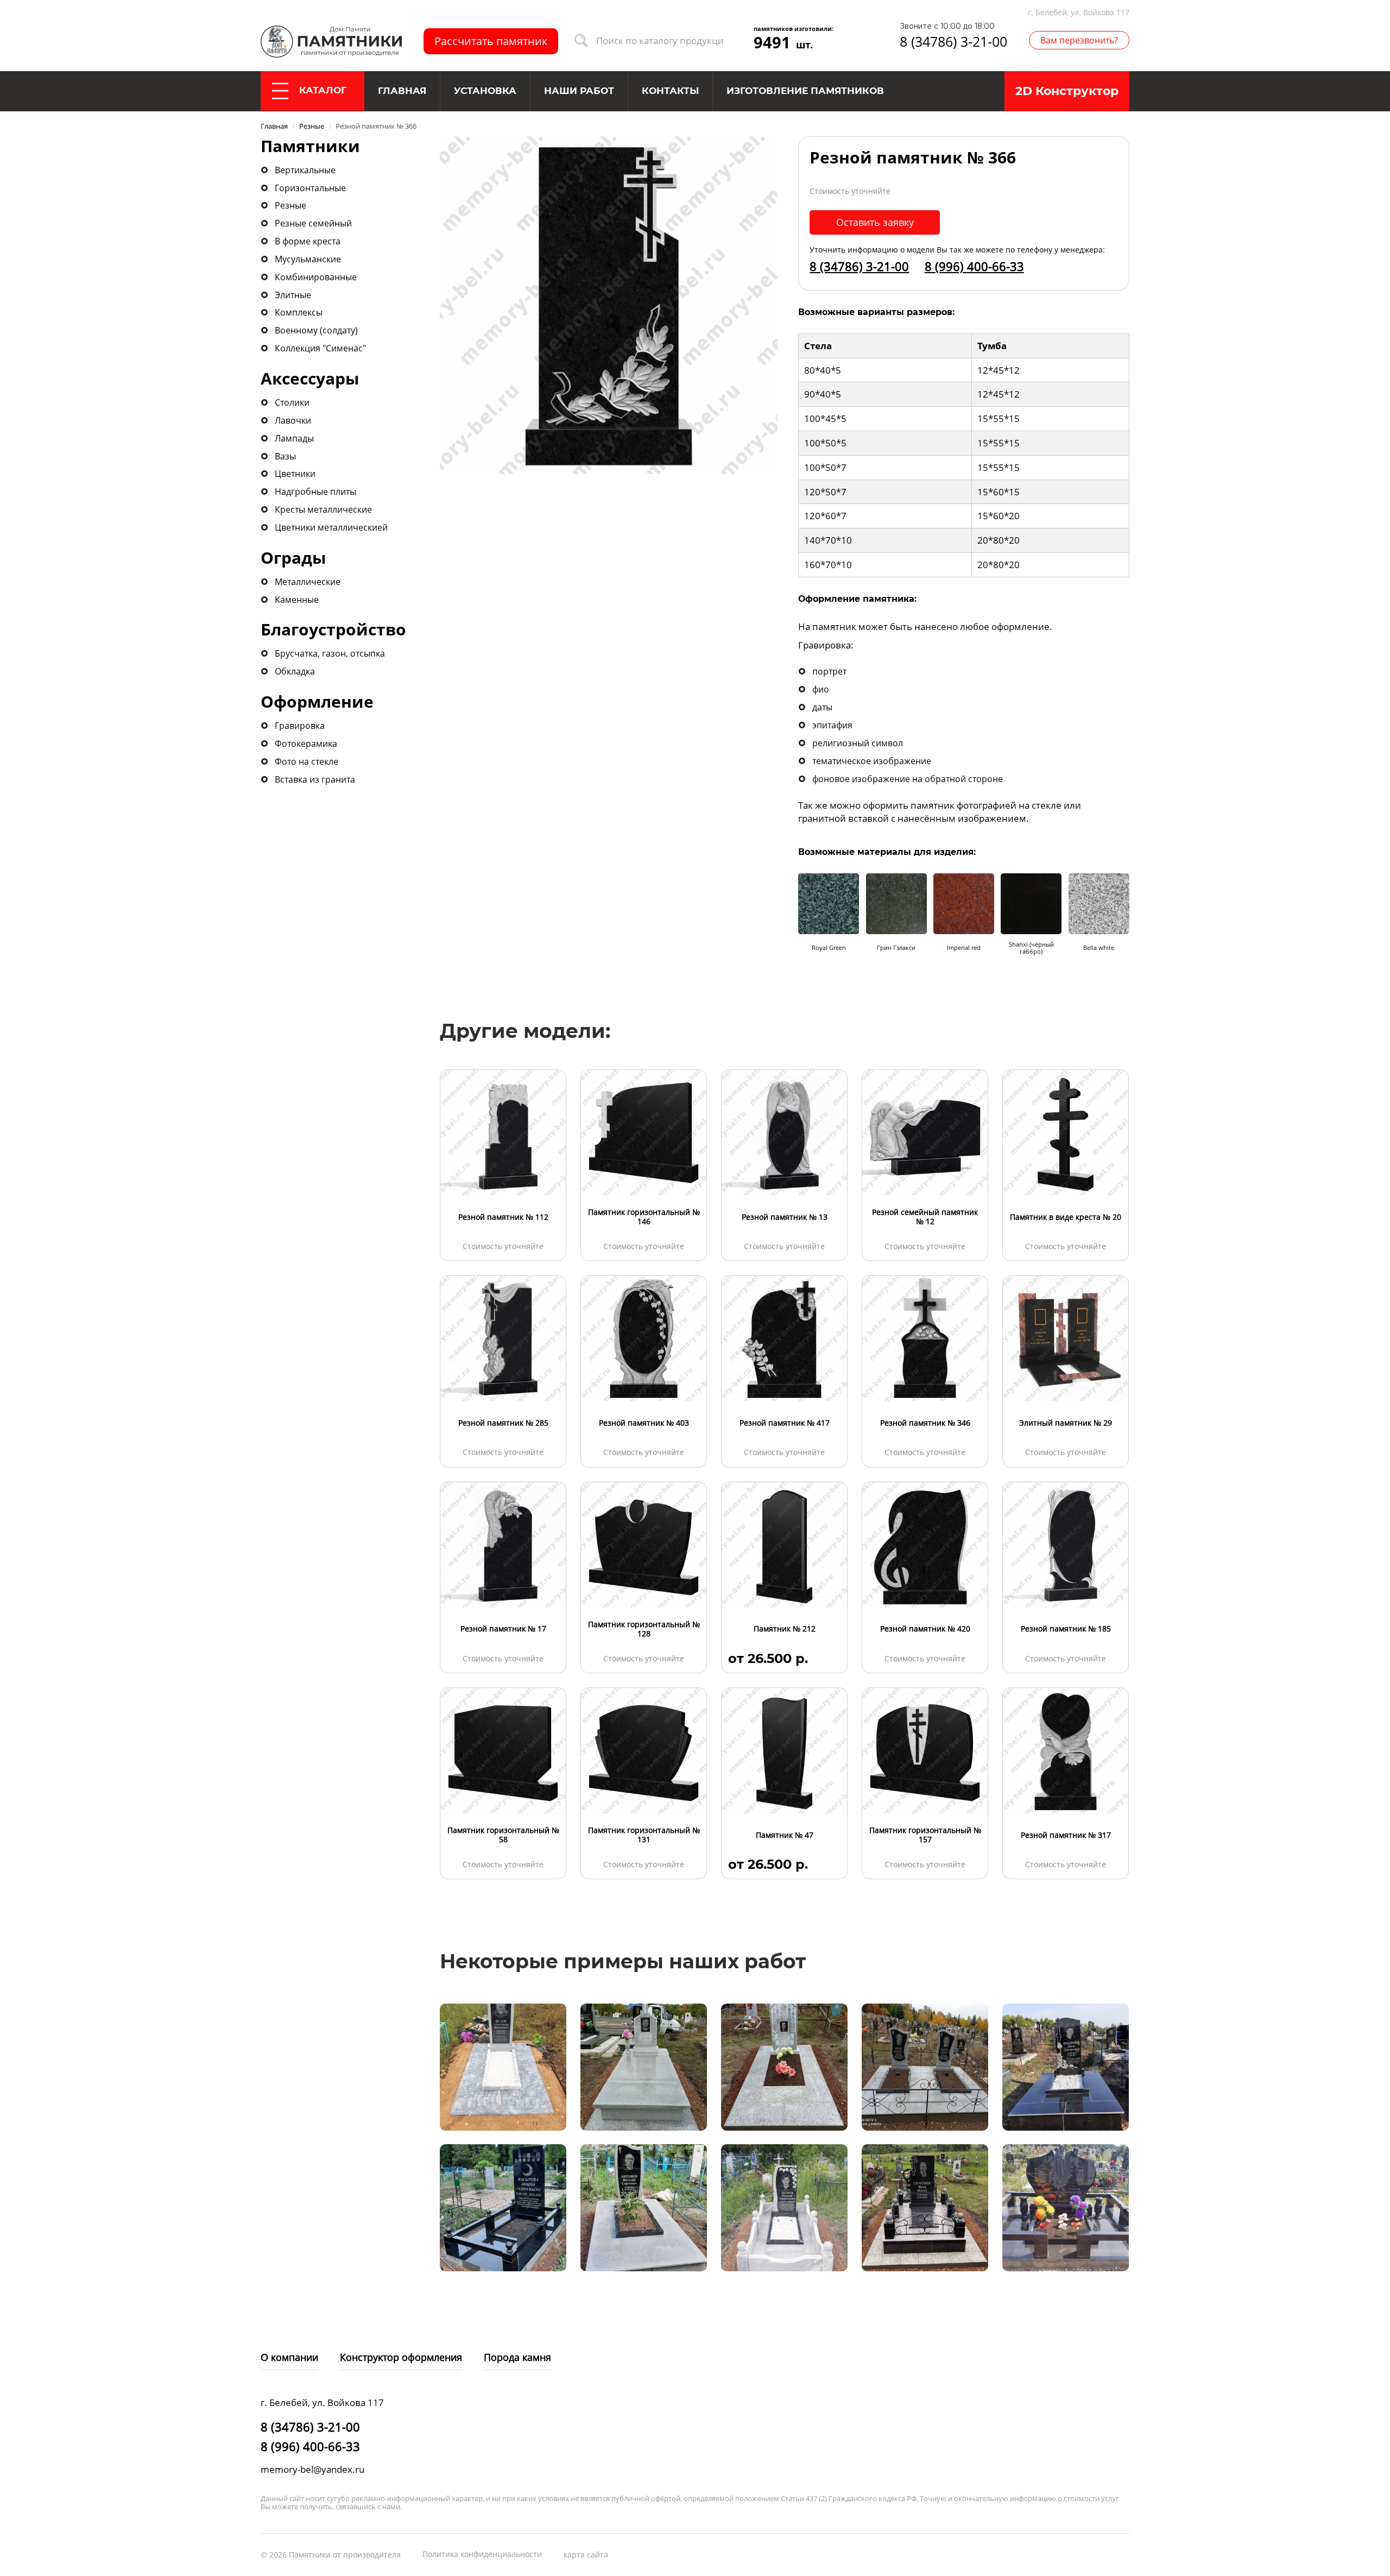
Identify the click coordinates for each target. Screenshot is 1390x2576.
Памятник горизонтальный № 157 (925, 1835)
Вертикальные (305, 170)
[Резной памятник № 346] (925, 1338)
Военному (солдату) (316, 330)
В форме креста (308, 241)
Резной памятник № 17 (503, 1629)
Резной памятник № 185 (1066, 1629)
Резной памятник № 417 (785, 1423)
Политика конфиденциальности (482, 2554)
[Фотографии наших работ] (503, 2066)
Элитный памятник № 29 (1066, 1423)
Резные (290, 205)
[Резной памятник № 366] (609, 304)
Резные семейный (313, 223)
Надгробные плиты (315, 492)
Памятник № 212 (785, 1629)
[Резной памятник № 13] (784, 1132)
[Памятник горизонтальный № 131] (644, 1750)
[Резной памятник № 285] (503, 1338)
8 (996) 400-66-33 (974, 266)
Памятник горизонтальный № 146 (644, 1217)
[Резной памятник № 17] (503, 1544)
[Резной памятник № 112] (503, 1132)
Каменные (297, 600)
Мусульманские (308, 259)
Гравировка (300, 726)
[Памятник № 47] (784, 1750)
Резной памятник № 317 (1066, 1835)
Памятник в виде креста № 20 (1066, 1217)
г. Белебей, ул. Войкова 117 (1079, 12)
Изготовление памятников (805, 91)
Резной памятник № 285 (503, 1423)
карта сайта (586, 2555)
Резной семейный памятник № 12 (925, 1217)
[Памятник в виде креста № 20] (1066, 1132)
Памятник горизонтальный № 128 (644, 1629)
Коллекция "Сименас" (320, 348)
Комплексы (299, 312)
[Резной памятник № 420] (925, 1544)
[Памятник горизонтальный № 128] (644, 1544)
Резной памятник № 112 (503, 1217)
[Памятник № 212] (784, 1544)
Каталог (323, 90)
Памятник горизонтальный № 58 (503, 1835)
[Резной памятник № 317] (1066, 1750)
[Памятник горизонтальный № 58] (503, 1750)
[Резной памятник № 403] (644, 1338)
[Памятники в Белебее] (331, 40)
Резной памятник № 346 (925, 1423)
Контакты (670, 91)
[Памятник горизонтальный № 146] (644, 1132)
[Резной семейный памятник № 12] (925, 1132)
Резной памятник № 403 (644, 1423)
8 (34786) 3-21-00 (953, 41)
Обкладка (295, 671)
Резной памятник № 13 (785, 1217)
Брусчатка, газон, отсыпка (330, 653)
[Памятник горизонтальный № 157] (925, 1750)
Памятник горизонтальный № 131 (644, 1835)
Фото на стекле (307, 761)
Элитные (293, 295)
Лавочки (293, 420)
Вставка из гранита (315, 779)
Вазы (285, 456)
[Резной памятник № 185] (1066, 1544)
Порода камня (517, 2357)
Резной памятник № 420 (925, 1629)
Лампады (294, 438)
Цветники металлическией (331, 527)
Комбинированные (316, 277)
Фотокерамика (306, 744)
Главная (402, 91)
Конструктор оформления (401, 2357)
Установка (485, 91)
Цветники (295, 474)
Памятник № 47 (785, 1835)
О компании (289, 2357)
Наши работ (579, 91)
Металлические (308, 582)
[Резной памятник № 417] (784, 1338)
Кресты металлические (323, 509)
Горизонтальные (310, 188)
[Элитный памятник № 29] (1066, 1338)
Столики (292, 402)
